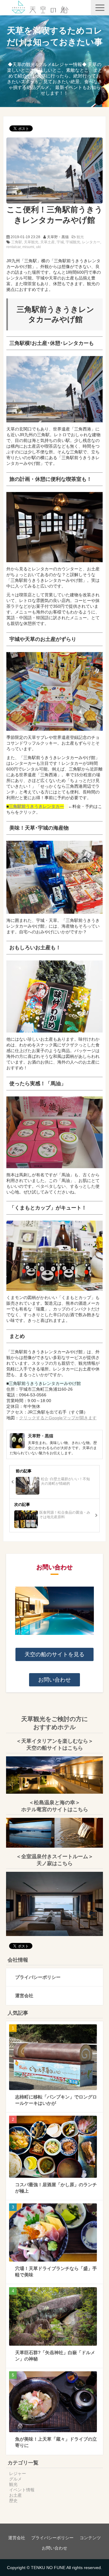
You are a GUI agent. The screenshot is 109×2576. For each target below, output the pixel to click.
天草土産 (48, 242)
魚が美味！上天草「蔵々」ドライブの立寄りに (56, 2442)
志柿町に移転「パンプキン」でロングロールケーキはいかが (56, 2100)
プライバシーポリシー (38, 1977)
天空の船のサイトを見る (54, 1654)
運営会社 (24, 1996)
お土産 (15, 2495)
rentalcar (13, 247)
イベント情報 (22, 2490)
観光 (80, 237)
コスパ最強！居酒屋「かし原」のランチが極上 (56, 2188)
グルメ (15, 2479)
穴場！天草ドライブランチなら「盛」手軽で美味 (56, 2272)
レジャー (18, 2474)
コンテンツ (90, 2538)
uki (38, 247)
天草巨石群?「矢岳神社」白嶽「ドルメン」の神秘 (55, 2356)
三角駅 (17, 242)
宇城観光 (73, 242)
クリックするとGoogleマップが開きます (58, 1418)
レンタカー (91, 242)
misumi (28, 247)
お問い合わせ (54, 1680)
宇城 (60, 242)
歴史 (13, 2501)
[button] (100, 8)
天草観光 (31, 242)
